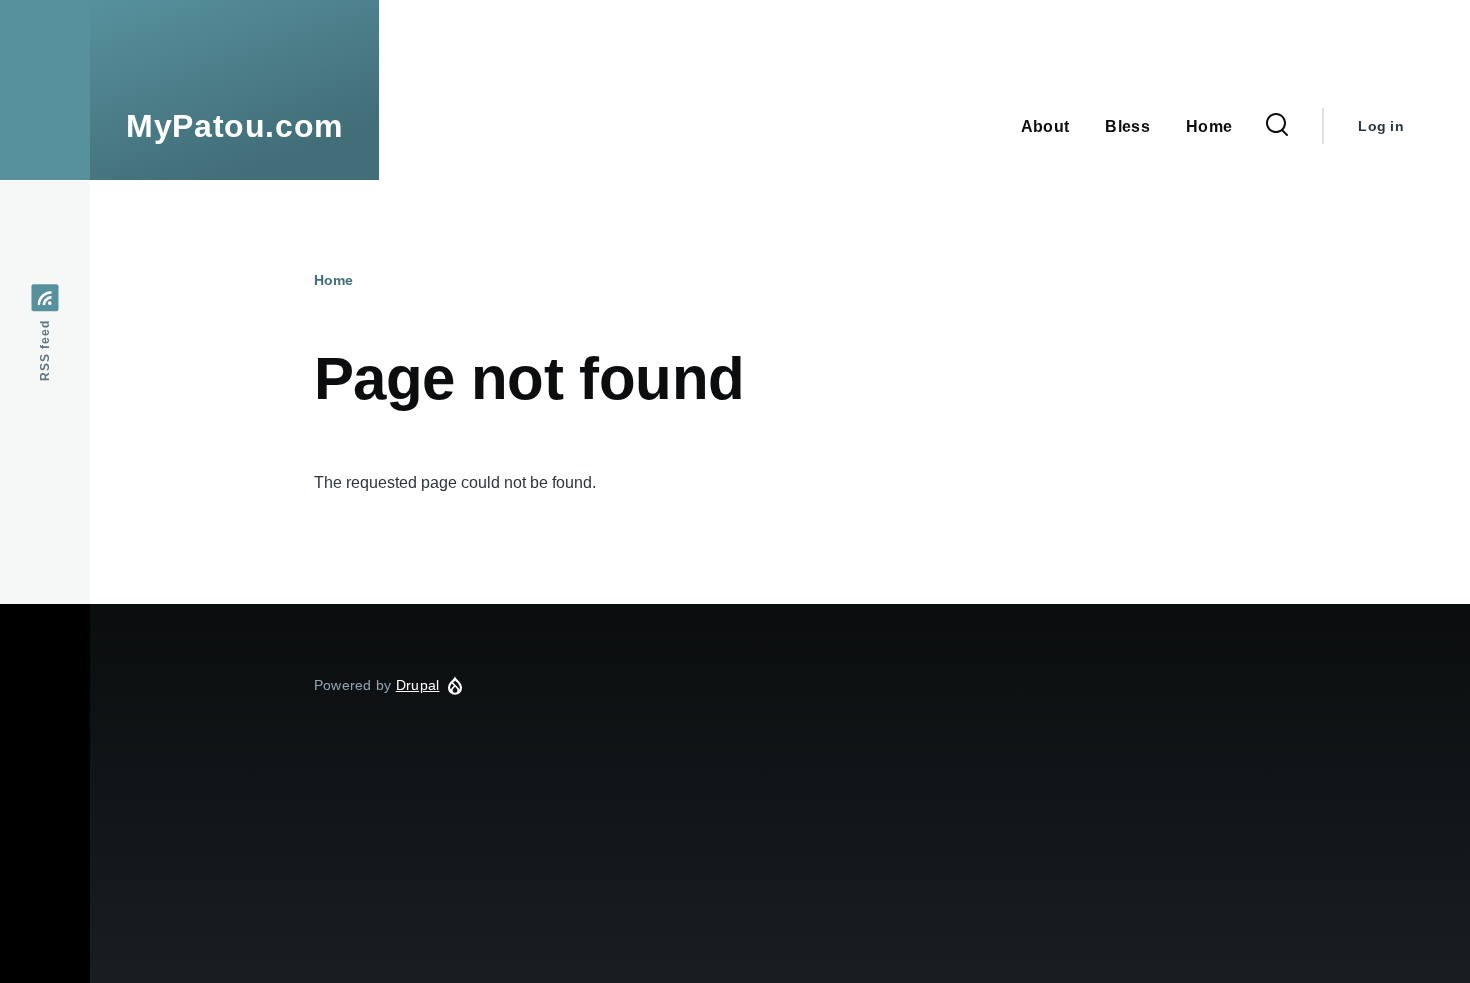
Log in (1381, 126)
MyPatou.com (234, 126)
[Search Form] (1277, 126)
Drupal (418, 685)
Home (333, 280)
